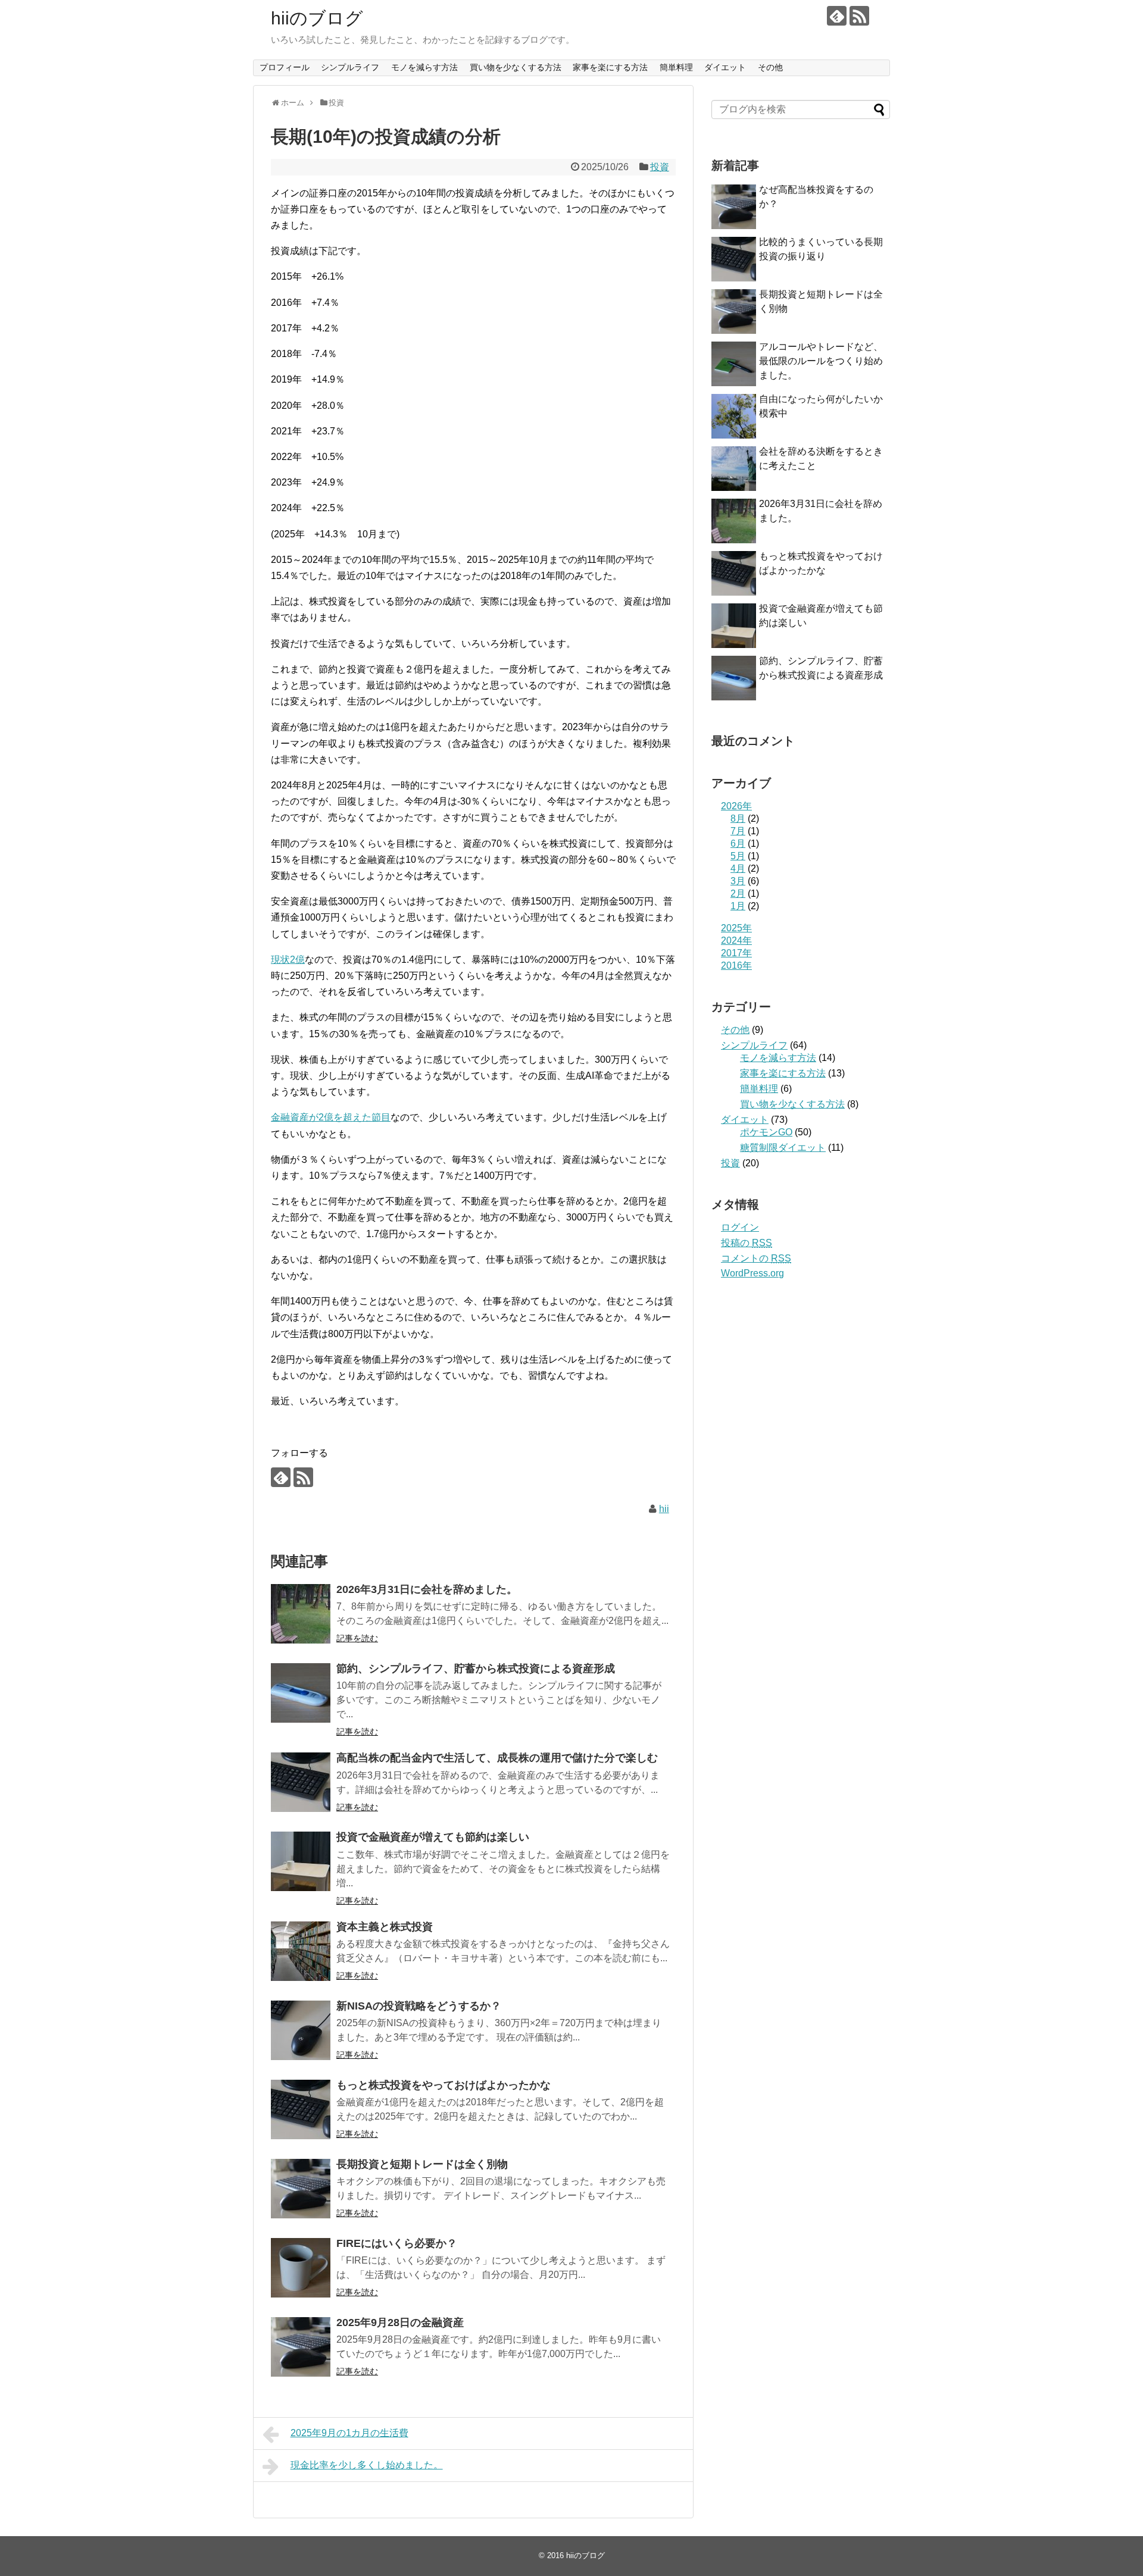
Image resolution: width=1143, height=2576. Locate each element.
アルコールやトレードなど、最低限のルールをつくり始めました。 (821, 361)
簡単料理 (676, 67)
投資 (660, 167)
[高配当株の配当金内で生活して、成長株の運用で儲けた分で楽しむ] (301, 1782)
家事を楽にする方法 (610, 67)
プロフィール (285, 67)
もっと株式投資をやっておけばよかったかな (444, 2085)
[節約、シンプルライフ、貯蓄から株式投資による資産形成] (301, 1693)
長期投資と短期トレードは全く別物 (422, 2164)
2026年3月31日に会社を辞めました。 (427, 1589)
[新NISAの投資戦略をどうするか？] (301, 2030)
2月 (738, 893)
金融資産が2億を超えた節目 (331, 1117)
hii (664, 1509)
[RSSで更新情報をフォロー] (859, 16)
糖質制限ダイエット (783, 1148)
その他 (770, 67)
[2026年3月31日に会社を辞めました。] (301, 1614)
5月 (738, 856)
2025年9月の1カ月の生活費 (349, 2433)
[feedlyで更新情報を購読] (837, 16)
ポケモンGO (766, 1132)
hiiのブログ (317, 18)
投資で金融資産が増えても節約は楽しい (433, 1837)
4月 (738, 868)
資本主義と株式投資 (385, 1927)
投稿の (747, 1243)
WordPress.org (752, 1273)
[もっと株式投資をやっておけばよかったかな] (301, 2109)
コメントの (756, 1258)
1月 (738, 906)
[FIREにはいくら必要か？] (301, 2268)
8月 (738, 819)
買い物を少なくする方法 (516, 67)
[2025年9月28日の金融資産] (301, 2347)
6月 (738, 843)
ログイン (740, 1227)
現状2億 (288, 960)
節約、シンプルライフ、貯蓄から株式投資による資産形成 (476, 1669)
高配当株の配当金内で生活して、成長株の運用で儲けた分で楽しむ (497, 1758)
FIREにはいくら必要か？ (397, 2243)
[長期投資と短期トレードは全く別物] (301, 2189)
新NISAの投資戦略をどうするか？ (419, 2006)
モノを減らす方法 (424, 67)
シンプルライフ (350, 67)
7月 (738, 831)
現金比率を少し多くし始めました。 (367, 2465)
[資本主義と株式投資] (301, 1951)
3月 (738, 881)
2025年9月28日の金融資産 (400, 2323)
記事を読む (357, 1638)
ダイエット (725, 67)
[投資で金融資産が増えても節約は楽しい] (301, 1861)
